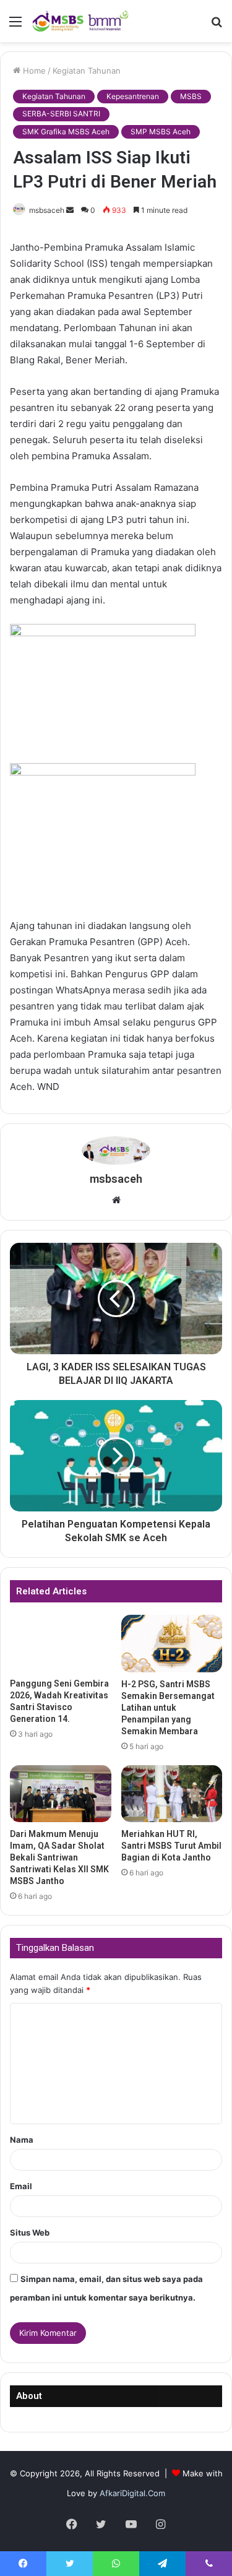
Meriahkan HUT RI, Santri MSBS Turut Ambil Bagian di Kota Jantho (171, 1846)
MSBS (191, 96)
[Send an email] (70, 210)
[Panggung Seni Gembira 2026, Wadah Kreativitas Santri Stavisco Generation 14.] (61, 1643)
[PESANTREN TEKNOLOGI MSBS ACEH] (80, 21)
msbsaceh (47, 210)
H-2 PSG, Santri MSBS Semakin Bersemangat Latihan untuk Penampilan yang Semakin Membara (168, 1708)
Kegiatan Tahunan (87, 71)
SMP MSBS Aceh (161, 132)
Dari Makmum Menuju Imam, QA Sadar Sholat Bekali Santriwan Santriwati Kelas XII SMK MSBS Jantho (59, 1857)
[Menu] (15, 26)
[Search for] (217, 26)
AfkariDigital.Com (132, 2493)
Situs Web (30, 2232)
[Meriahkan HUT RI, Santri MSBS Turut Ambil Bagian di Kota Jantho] (172, 1794)
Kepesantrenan (133, 96)
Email (21, 2186)
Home (33, 71)
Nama (22, 2140)
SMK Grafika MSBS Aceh (66, 132)
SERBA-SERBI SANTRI (61, 114)
